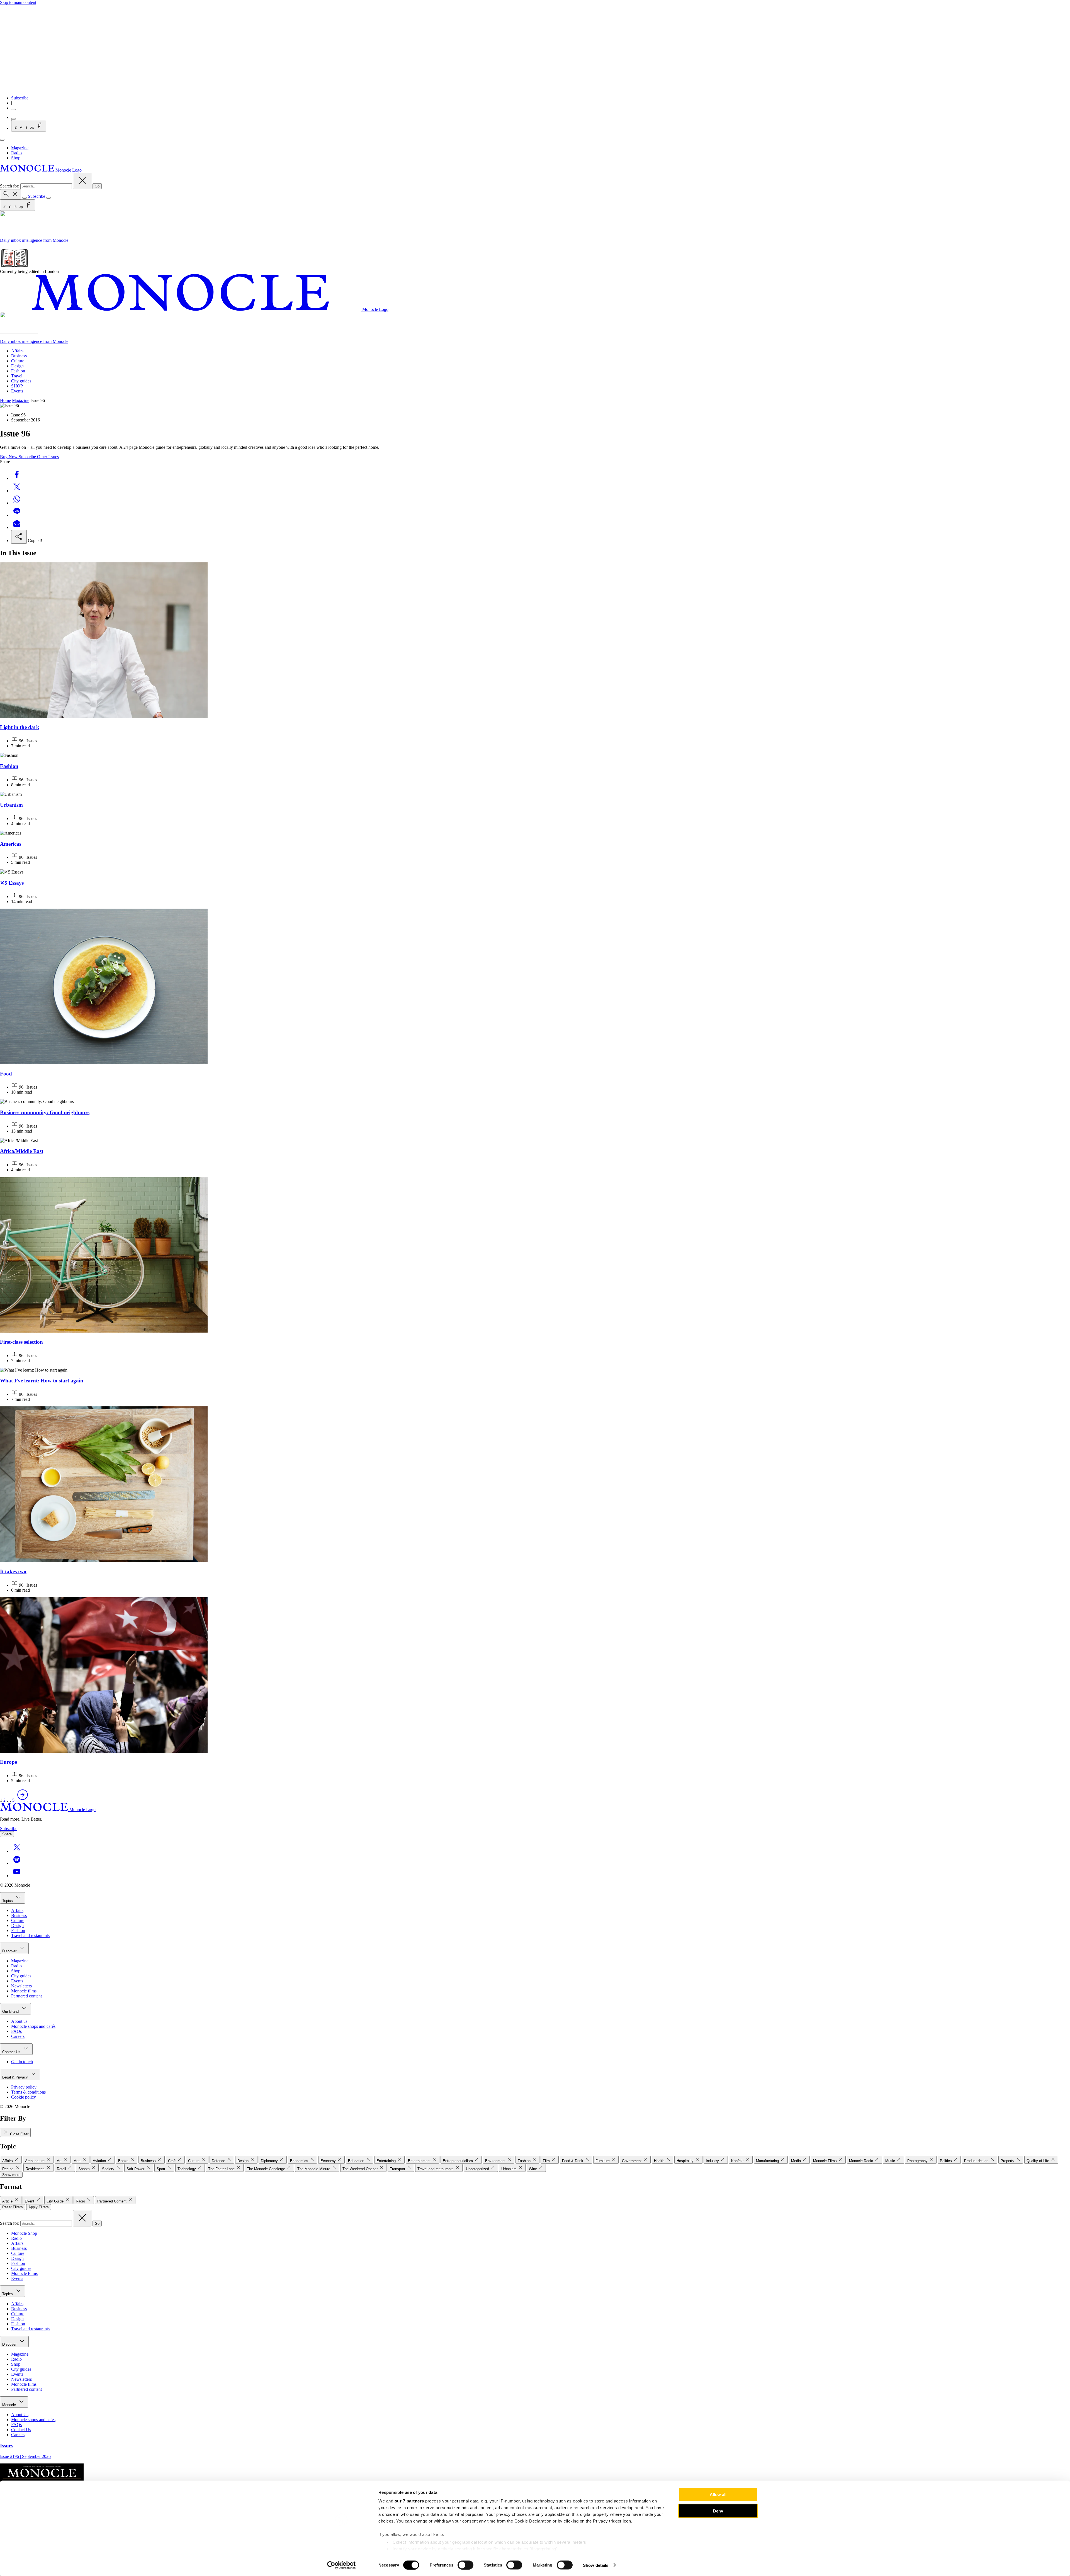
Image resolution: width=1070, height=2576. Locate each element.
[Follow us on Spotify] (17, 1863)
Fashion (18, 371)
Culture (18, 361)
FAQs (16, 2031)
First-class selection (21, 1342)
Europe (8, 1762)
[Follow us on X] (17, 1851)
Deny (718, 2511)
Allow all (718, 2495)
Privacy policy (24, 2087)
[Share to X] (17, 491)
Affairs (17, 351)
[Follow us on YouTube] (17, 1876)
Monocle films (24, 1991)
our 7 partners (409, 2501)
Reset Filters (13, 2207)
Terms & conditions (28, 2092)
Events (17, 391)
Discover (10, 1951)
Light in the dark (20, 727)
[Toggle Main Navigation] (2, 140)
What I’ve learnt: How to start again (42, 1381)
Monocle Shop (24, 2233)
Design (17, 366)
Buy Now (9, 457)
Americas (11, 844)
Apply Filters (39, 2207)
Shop (16, 158)
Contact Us (12, 2052)
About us (19, 2021)
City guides (21, 381)
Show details (596, 2565)
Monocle (10, 2405)
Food (6, 1074)
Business (19, 356)
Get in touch (22, 2062)
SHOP (17, 386)
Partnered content (26, 1996)
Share (7, 1834)
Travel (17, 376)
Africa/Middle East (22, 1151)
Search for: (10, 186)
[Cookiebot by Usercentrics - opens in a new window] (341, 2565)
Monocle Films (24, 2273)
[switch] (465, 2565)
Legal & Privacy (16, 2077)
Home (5, 400)
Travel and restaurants (30, 1935)
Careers (18, 2036)
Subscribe (20, 98)
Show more (11, 2175)
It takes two (13, 1571)
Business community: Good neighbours (45, 1112)
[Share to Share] (19, 537)
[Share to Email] (17, 527)
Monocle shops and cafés (33, 2026)
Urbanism (11, 805)
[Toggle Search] (11, 194)
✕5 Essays (12, 883)
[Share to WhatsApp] (17, 503)
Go (97, 186)
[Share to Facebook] (17, 478)
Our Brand (11, 2012)
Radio (16, 153)
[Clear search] (82, 181)
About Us (20, 2415)
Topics (8, 1901)
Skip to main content (18, 2)
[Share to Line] (17, 515)
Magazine (20, 148)
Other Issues (48, 457)
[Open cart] (13, 119)
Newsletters (21, 1986)
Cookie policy (24, 2097)
